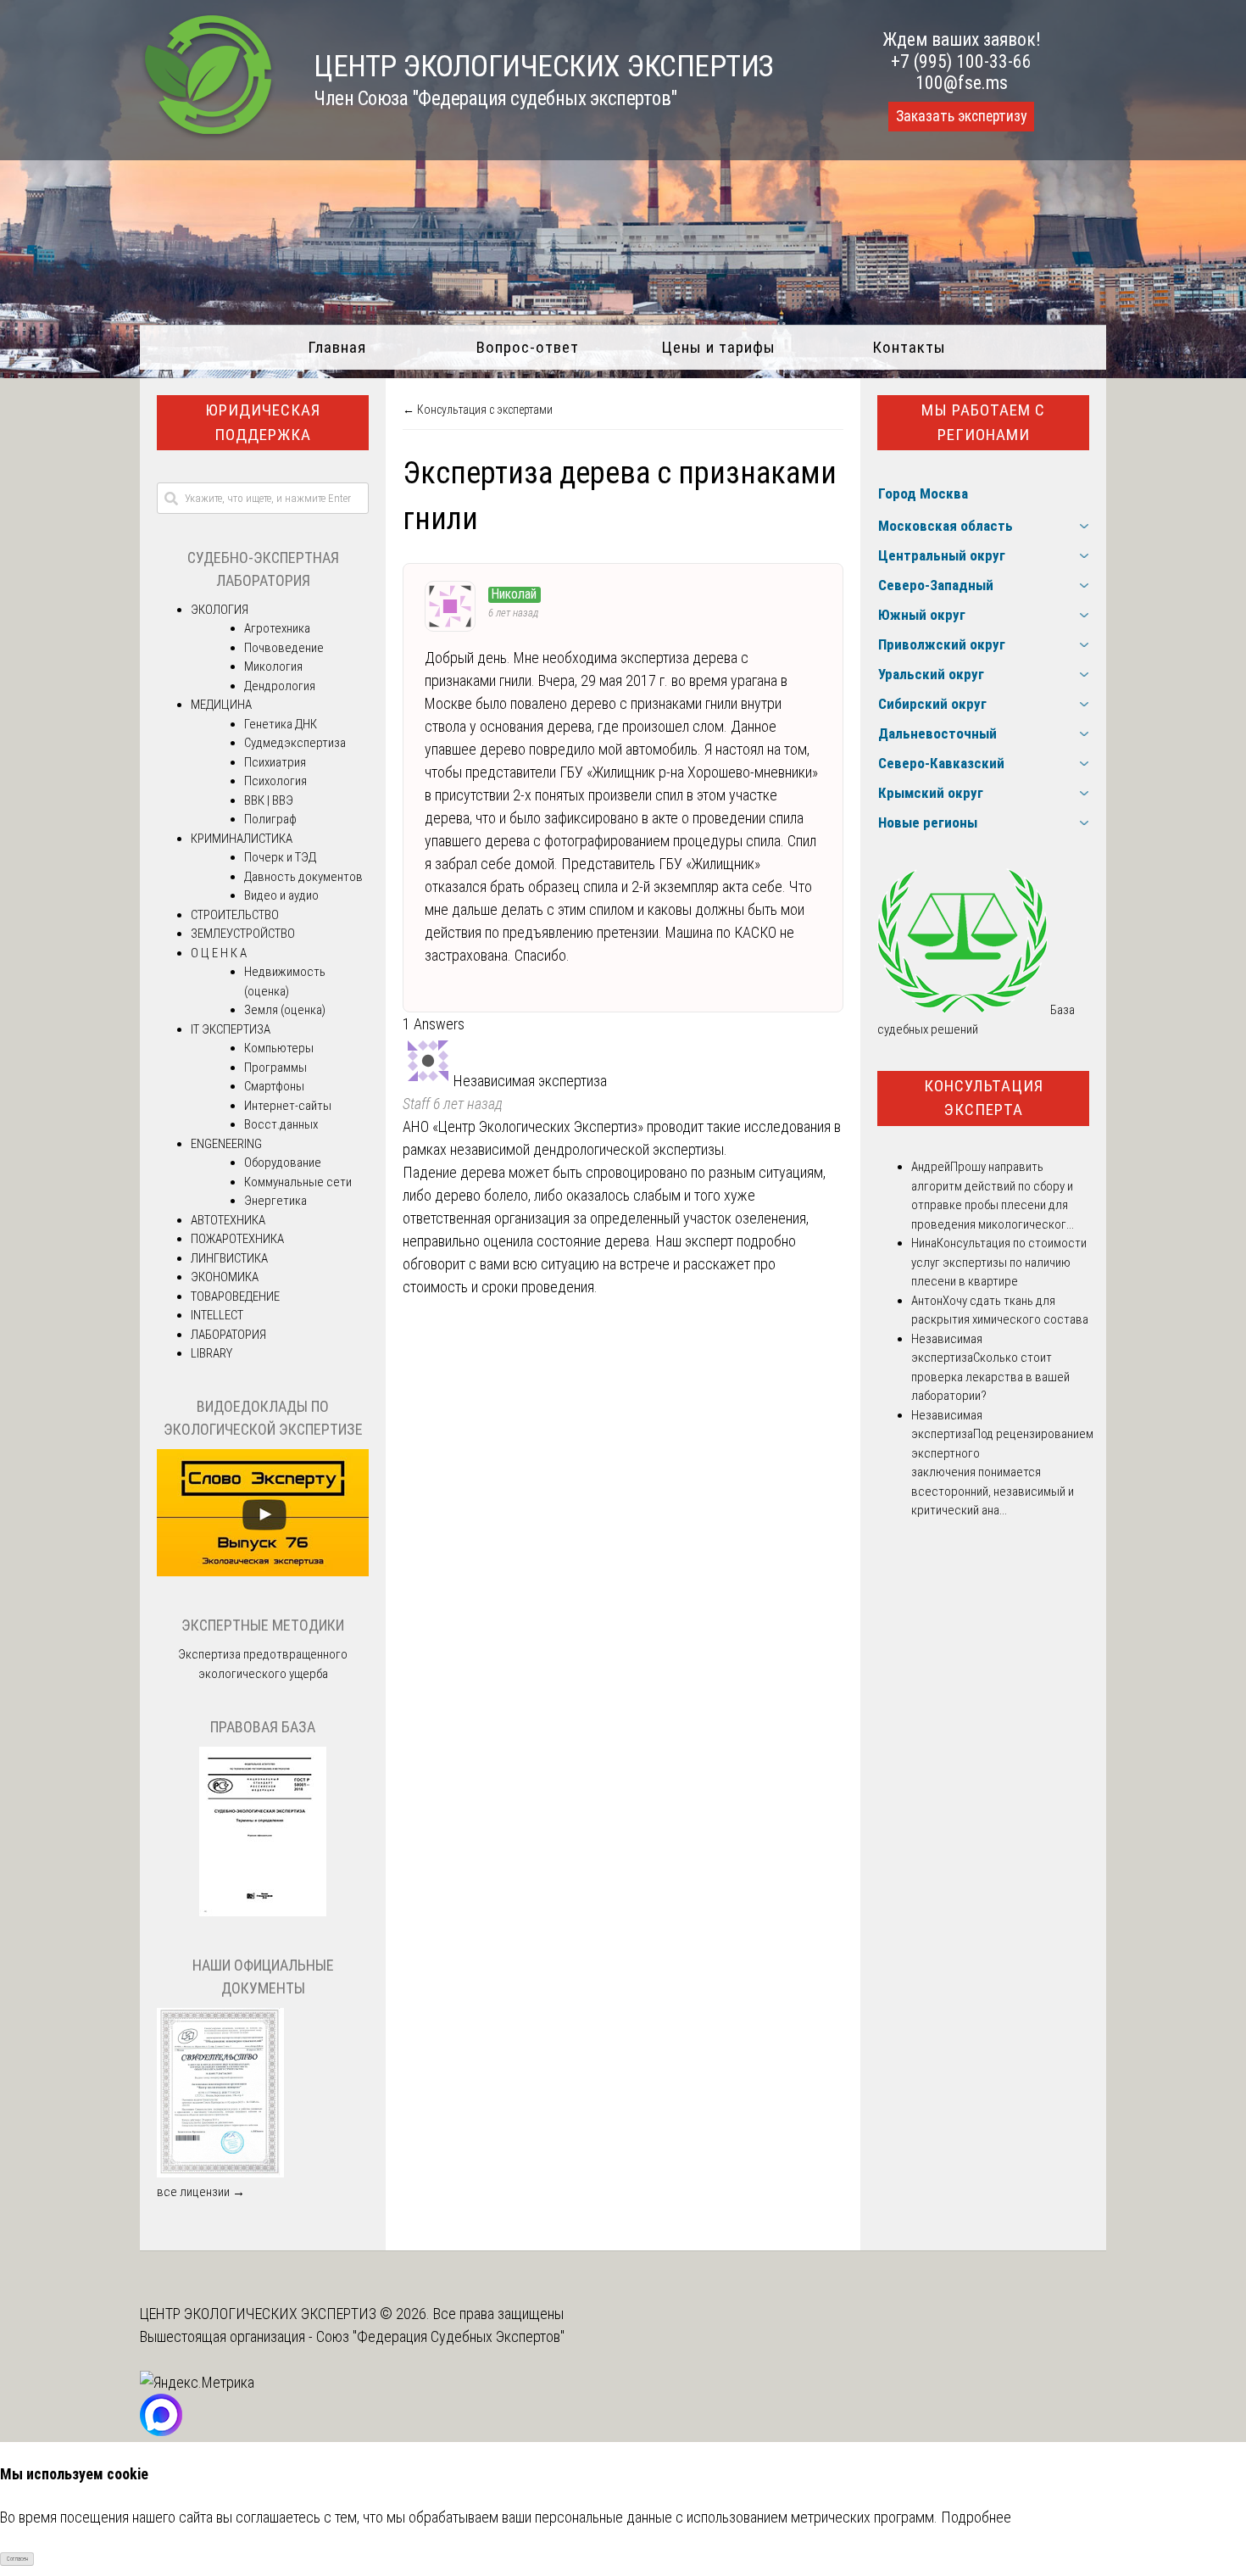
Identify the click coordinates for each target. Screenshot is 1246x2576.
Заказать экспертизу (961, 116)
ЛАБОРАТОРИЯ (228, 1335)
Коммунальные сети (298, 1182)
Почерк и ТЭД (280, 857)
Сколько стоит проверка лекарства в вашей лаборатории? (990, 1377)
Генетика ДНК (281, 724)
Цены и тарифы (718, 347)
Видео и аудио (281, 895)
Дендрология (280, 686)
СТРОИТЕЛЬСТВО (235, 915)
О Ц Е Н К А (219, 953)
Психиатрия (275, 762)
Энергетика (275, 1201)
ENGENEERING (226, 1144)
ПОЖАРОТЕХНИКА (237, 1239)
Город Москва (923, 493)
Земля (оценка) (285, 1010)
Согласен (17, 2559)
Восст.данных (281, 1124)
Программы (275, 1068)
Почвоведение (284, 648)
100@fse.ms (962, 83)
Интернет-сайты (288, 1106)
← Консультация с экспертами (478, 410)
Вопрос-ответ (528, 347)
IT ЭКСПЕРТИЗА (231, 1029)
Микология (273, 666)
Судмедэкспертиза (295, 743)
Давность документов (303, 877)
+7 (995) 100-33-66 (961, 61)
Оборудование (283, 1163)
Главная (337, 347)
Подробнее (976, 2517)
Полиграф (270, 819)
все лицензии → (201, 2192)
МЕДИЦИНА (221, 705)
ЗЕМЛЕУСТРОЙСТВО (243, 934)
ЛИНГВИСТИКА (229, 1258)
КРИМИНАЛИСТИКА (242, 839)
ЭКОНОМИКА (225, 1277)
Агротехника (277, 628)
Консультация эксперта (984, 1098)
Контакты (909, 347)
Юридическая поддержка (263, 422)
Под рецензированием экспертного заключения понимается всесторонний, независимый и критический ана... (1002, 1472)
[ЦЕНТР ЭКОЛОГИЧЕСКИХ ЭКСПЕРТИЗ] (208, 136)
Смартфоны (274, 1086)
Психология (275, 781)
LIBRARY (211, 1353)
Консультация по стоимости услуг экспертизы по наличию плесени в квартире (999, 1262)
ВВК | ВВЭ (269, 800)
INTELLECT (217, 1315)
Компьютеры (279, 1048)
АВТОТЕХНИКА (228, 1220)
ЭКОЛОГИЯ (220, 610)
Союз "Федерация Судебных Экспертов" (440, 2336)
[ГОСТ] (263, 1912)
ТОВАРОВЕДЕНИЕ (235, 1296)
